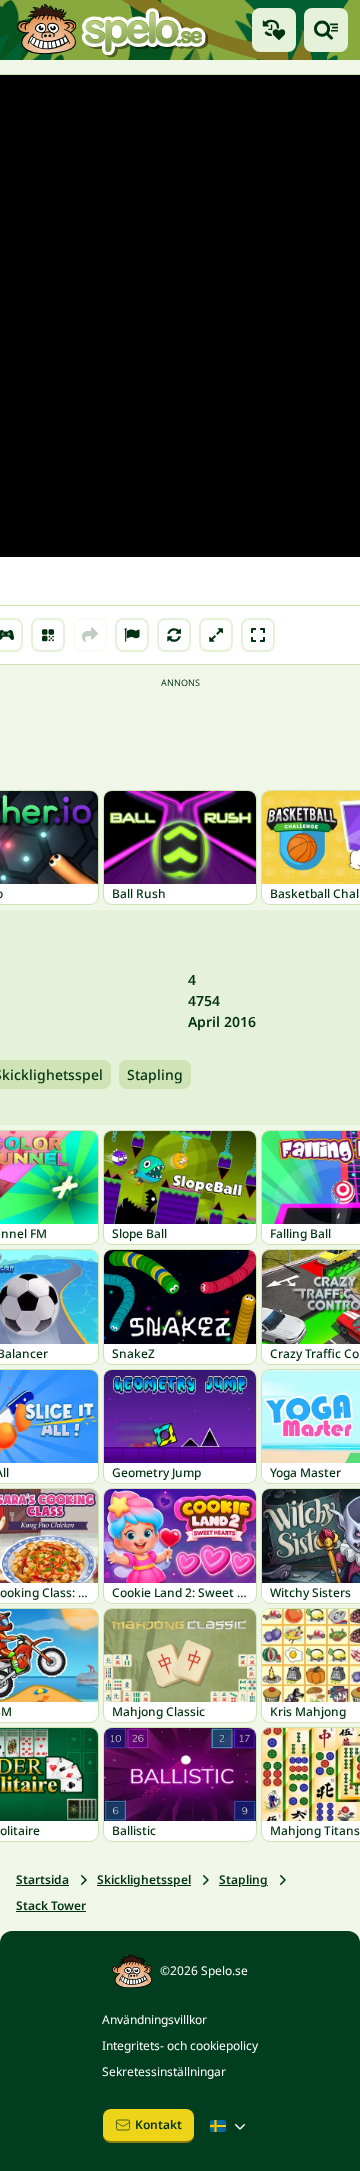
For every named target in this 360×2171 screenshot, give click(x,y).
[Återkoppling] (132, 635)
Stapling (155, 1074)
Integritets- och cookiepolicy (180, 2045)
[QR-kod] (48, 635)
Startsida (42, 1879)
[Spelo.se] (111, 30)
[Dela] (90, 635)
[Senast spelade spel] (274, 30)
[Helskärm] (258, 635)
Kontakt (158, 2124)
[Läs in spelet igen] (174, 635)
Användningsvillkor (154, 2019)
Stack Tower (51, 1905)
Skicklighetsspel (144, 1879)
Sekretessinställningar (164, 2071)
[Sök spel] (326, 30)
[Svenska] (230, 2126)
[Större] (216, 635)
